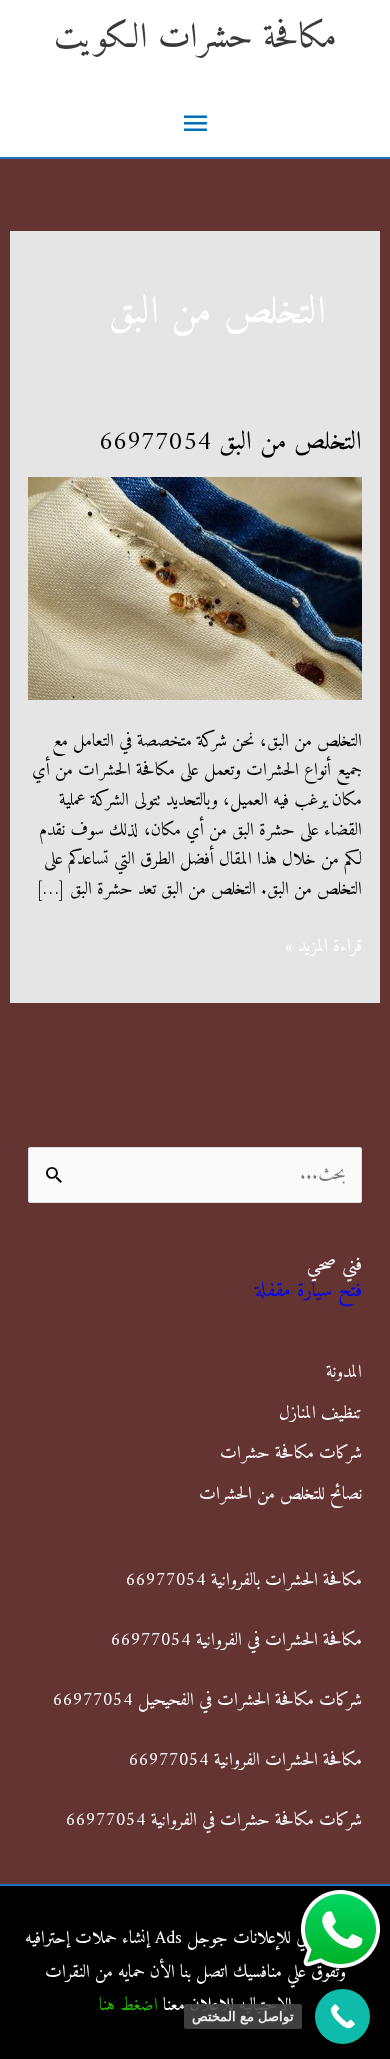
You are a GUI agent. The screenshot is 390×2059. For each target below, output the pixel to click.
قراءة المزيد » (323, 947)
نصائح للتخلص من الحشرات (280, 1494)
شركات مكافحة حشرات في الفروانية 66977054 (214, 1820)
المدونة (344, 1372)
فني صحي (334, 1265)
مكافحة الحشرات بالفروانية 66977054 (244, 1580)
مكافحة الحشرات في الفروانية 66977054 (236, 1640)
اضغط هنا (128, 2005)
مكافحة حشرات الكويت (195, 38)
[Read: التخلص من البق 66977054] (195, 587)
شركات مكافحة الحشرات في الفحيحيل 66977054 (207, 1700)
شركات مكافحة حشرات (291, 1453)
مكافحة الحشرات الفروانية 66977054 (245, 1760)
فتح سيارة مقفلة (308, 1291)
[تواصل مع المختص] (342, 2016)
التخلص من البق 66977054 (230, 442)
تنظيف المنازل (320, 1413)
